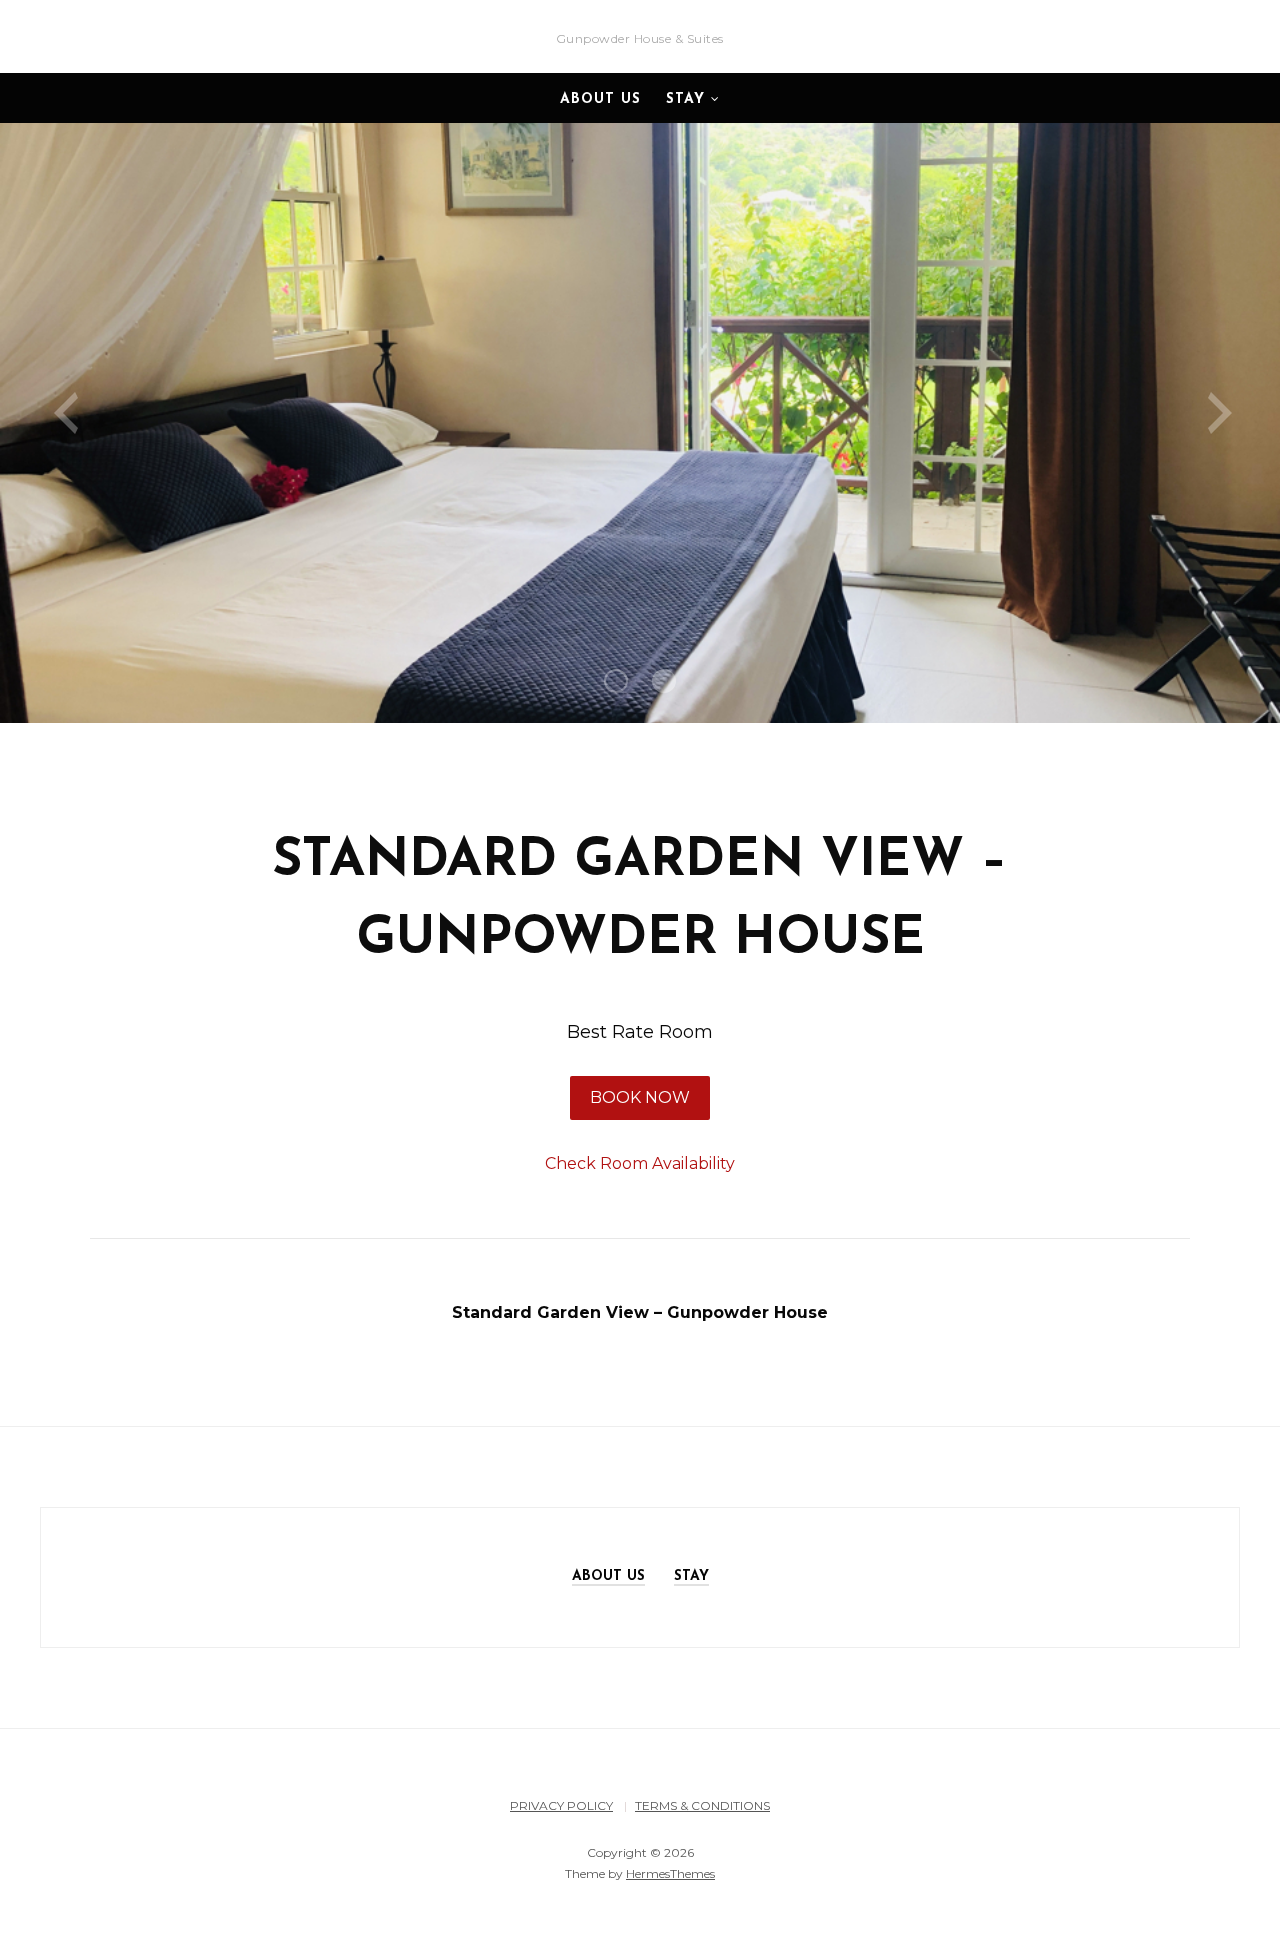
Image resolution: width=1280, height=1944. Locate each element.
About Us (600, 99)
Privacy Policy (561, 1805)
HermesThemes (670, 1873)
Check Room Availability (640, 1163)
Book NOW (640, 1097)
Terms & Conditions (702, 1805)
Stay (685, 99)
